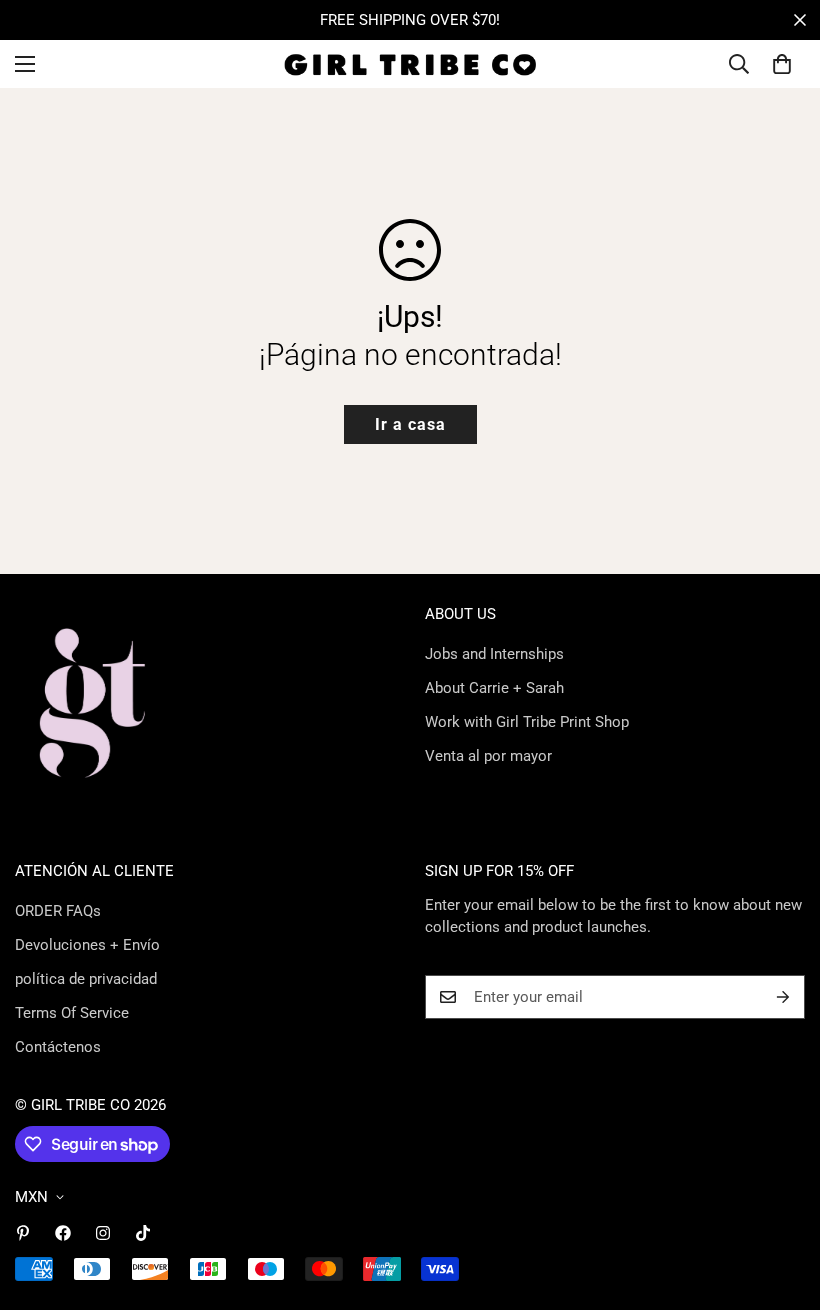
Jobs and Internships (494, 654)
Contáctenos (58, 1047)
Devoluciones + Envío (87, 945)
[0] (782, 64)
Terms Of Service (72, 1013)
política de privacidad (86, 979)
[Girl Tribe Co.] (410, 64)
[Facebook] (63, 1233)
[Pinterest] (23, 1233)
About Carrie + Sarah (494, 688)
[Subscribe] (783, 997)
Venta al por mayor (488, 756)
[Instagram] (103, 1233)
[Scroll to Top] (781, 1201)
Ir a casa (410, 424)
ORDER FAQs (58, 911)
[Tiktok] (143, 1233)
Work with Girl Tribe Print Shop (527, 722)
